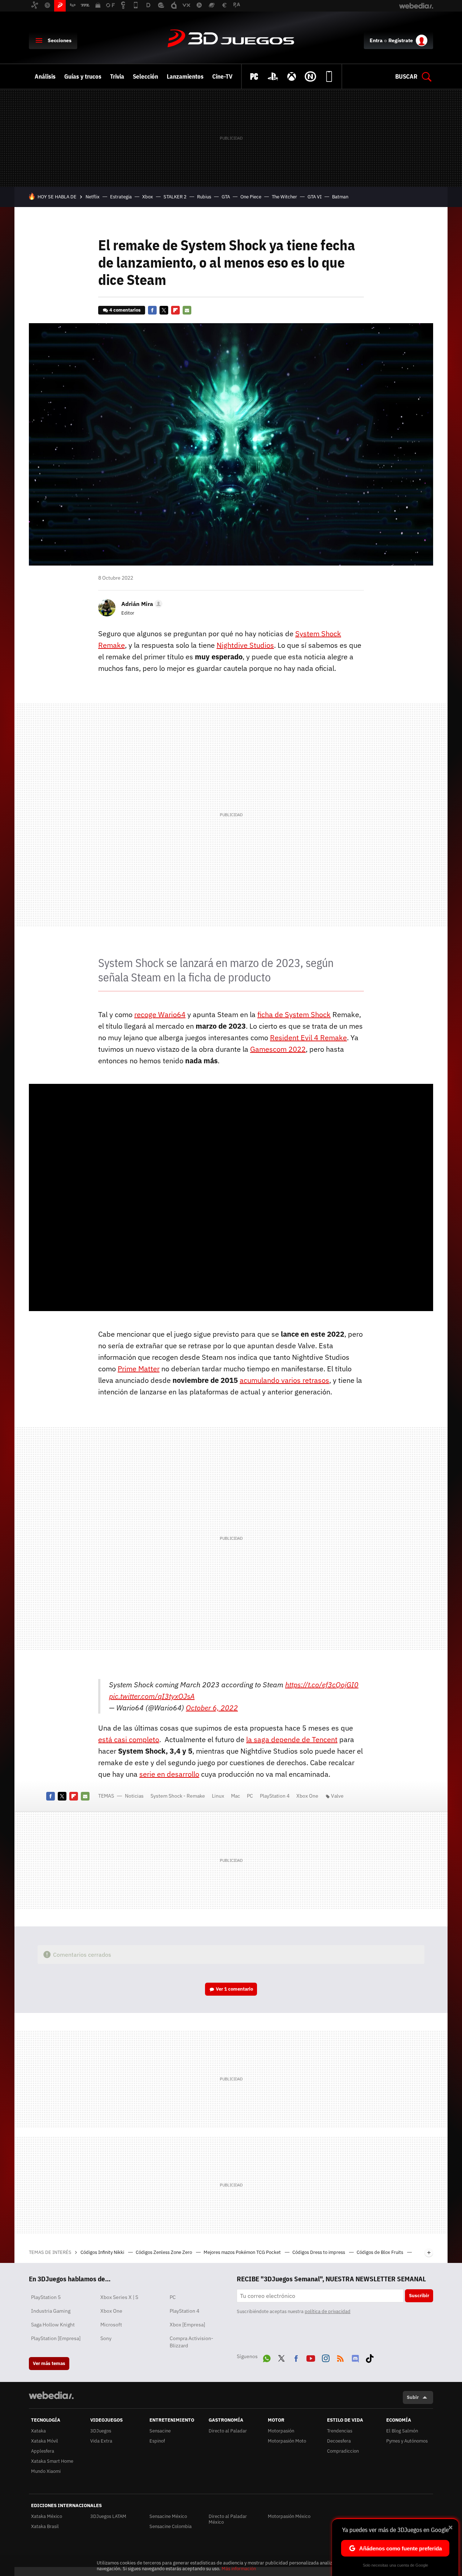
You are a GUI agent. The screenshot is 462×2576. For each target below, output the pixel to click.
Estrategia (121, 197)
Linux (218, 1796)
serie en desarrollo (169, 1774)
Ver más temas (49, 2363)
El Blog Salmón (402, 2431)
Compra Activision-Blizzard (191, 2342)
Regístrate (401, 40)
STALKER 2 (175, 197)
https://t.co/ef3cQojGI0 (322, 1685)
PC (250, 1796)
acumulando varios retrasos (284, 1380)
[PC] (254, 76)
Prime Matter (139, 1369)
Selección (145, 76)
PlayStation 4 (275, 1796)
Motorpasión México (289, 2516)
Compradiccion (343, 2451)
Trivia (117, 76)
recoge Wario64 (160, 1014)
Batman (340, 197)
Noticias (134, 1796)
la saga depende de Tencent (292, 1739)
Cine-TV (222, 76)
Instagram (326, 2357)
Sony (106, 2338)
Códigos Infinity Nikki (103, 2252)
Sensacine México (168, 2516)
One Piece (251, 197)
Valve (337, 1796)
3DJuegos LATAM (108, 2516)
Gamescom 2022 (278, 1049)
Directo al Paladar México (228, 2519)
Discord (355, 2357)
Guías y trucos (83, 76)
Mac (236, 1796)
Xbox (148, 197)
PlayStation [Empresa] (56, 2338)
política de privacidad (328, 2311)
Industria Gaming (51, 2311)
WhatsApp (267, 2357)
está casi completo (129, 1739)
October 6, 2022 (212, 1708)
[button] (141, 604)
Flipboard (175, 310)
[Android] (329, 76)
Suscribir (419, 2296)
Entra (376, 40)
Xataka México (47, 2516)
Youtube (311, 2357)
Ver (234, 1989)
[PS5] (273, 76)
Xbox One (307, 1796)
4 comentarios (125, 310)
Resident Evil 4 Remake (308, 1038)
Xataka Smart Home (52, 2461)
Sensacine (160, 2431)
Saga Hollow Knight (53, 2325)
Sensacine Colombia (171, 2526)
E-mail (187, 310)
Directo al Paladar (228, 2431)
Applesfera (43, 2451)
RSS (340, 2357)
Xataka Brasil (45, 2526)
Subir (413, 2397)
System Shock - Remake (178, 1796)
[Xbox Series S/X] (292, 76)
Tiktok (370, 2357)
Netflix (93, 197)
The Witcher (284, 197)
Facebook (152, 310)
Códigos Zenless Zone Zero (164, 2252)
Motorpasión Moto (287, 2441)
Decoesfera (339, 2441)
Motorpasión (281, 2431)
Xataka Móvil (45, 2441)
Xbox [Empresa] (187, 2325)
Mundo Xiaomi (46, 2471)
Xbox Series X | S (119, 2297)
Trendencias (340, 2431)
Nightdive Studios (245, 645)
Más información (239, 2569)
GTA (226, 197)
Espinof (157, 2441)
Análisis (45, 76)
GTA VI (315, 197)
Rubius (204, 197)
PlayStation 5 (46, 2297)
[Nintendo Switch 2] (310, 76)
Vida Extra (101, 2441)
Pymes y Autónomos (407, 2441)
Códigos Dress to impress (319, 2252)
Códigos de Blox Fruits (380, 2252)
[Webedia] (51, 2395)
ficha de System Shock (294, 1014)
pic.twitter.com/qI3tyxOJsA (152, 1696)
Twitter (164, 310)
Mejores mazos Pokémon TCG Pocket (243, 2252)
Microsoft (111, 2325)
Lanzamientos (185, 76)
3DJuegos (231, 39)
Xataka (38, 2431)
